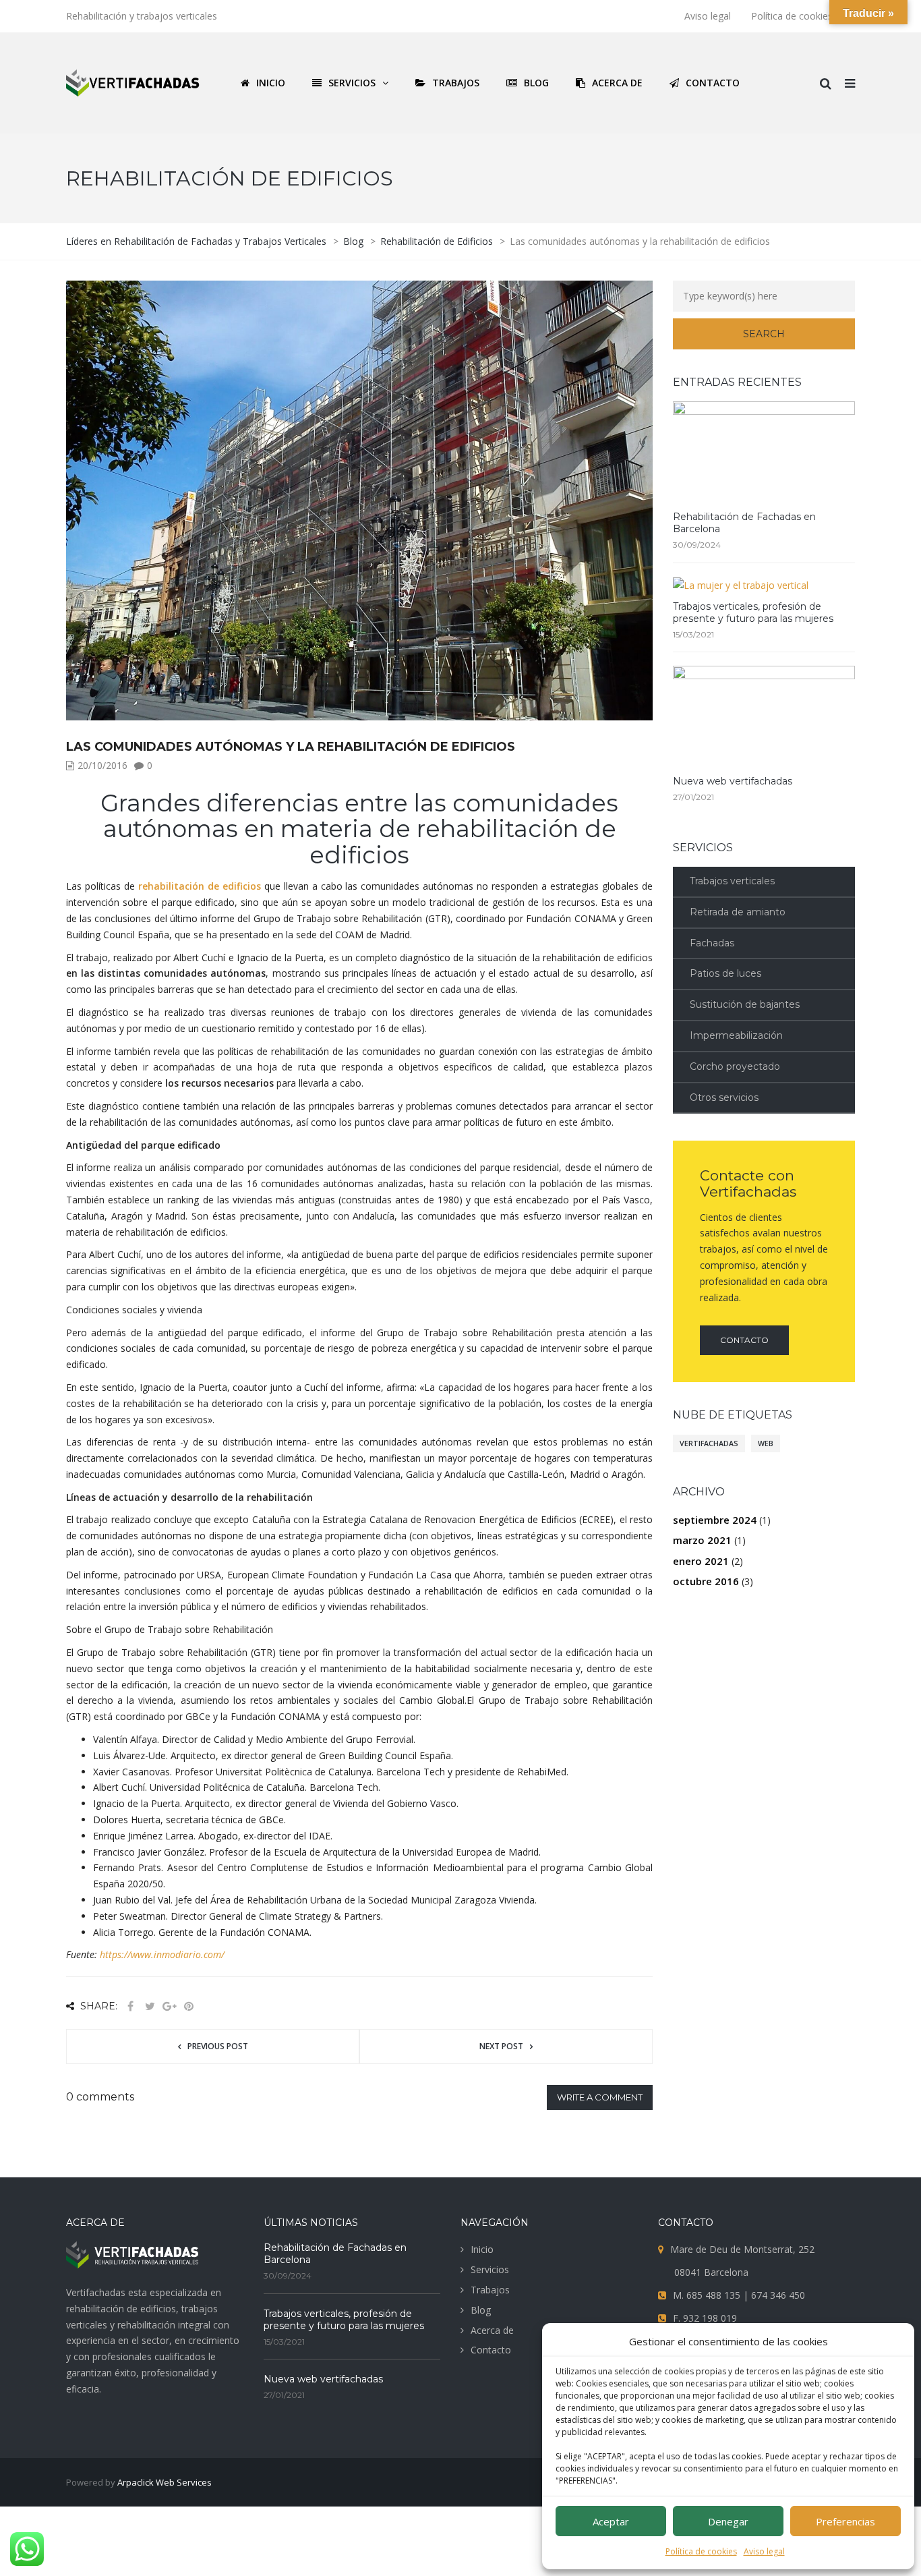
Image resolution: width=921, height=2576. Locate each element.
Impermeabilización (736, 1035)
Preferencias (845, 2521)
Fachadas (712, 943)
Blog (481, 2310)
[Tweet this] (150, 2006)
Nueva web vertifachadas (733, 781)
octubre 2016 (706, 1581)
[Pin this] (189, 2006)
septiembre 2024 (715, 1520)
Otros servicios (724, 1097)
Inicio (482, 2249)
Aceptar (611, 2521)
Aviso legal (764, 2551)
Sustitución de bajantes (745, 1004)
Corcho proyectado (735, 1066)
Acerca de (492, 2330)
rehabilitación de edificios (200, 886)
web (766, 1443)
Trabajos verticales (732, 881)
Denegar (728, 2521)
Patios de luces (725, 973)
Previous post (218, 2046)
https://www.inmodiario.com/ (162, 1954)
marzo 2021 (702, 1540)
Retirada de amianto (738, 912)
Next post (501, 2046)
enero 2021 (701, 1561)
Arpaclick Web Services (165, 2482)
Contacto (744, 1340)
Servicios (490, 2269)
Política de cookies (701, 2551)
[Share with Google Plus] (169, 2006)
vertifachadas (709, 1443)
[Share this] (130, 2006)
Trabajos (490, 2290)
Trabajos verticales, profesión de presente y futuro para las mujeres (753, 612)
